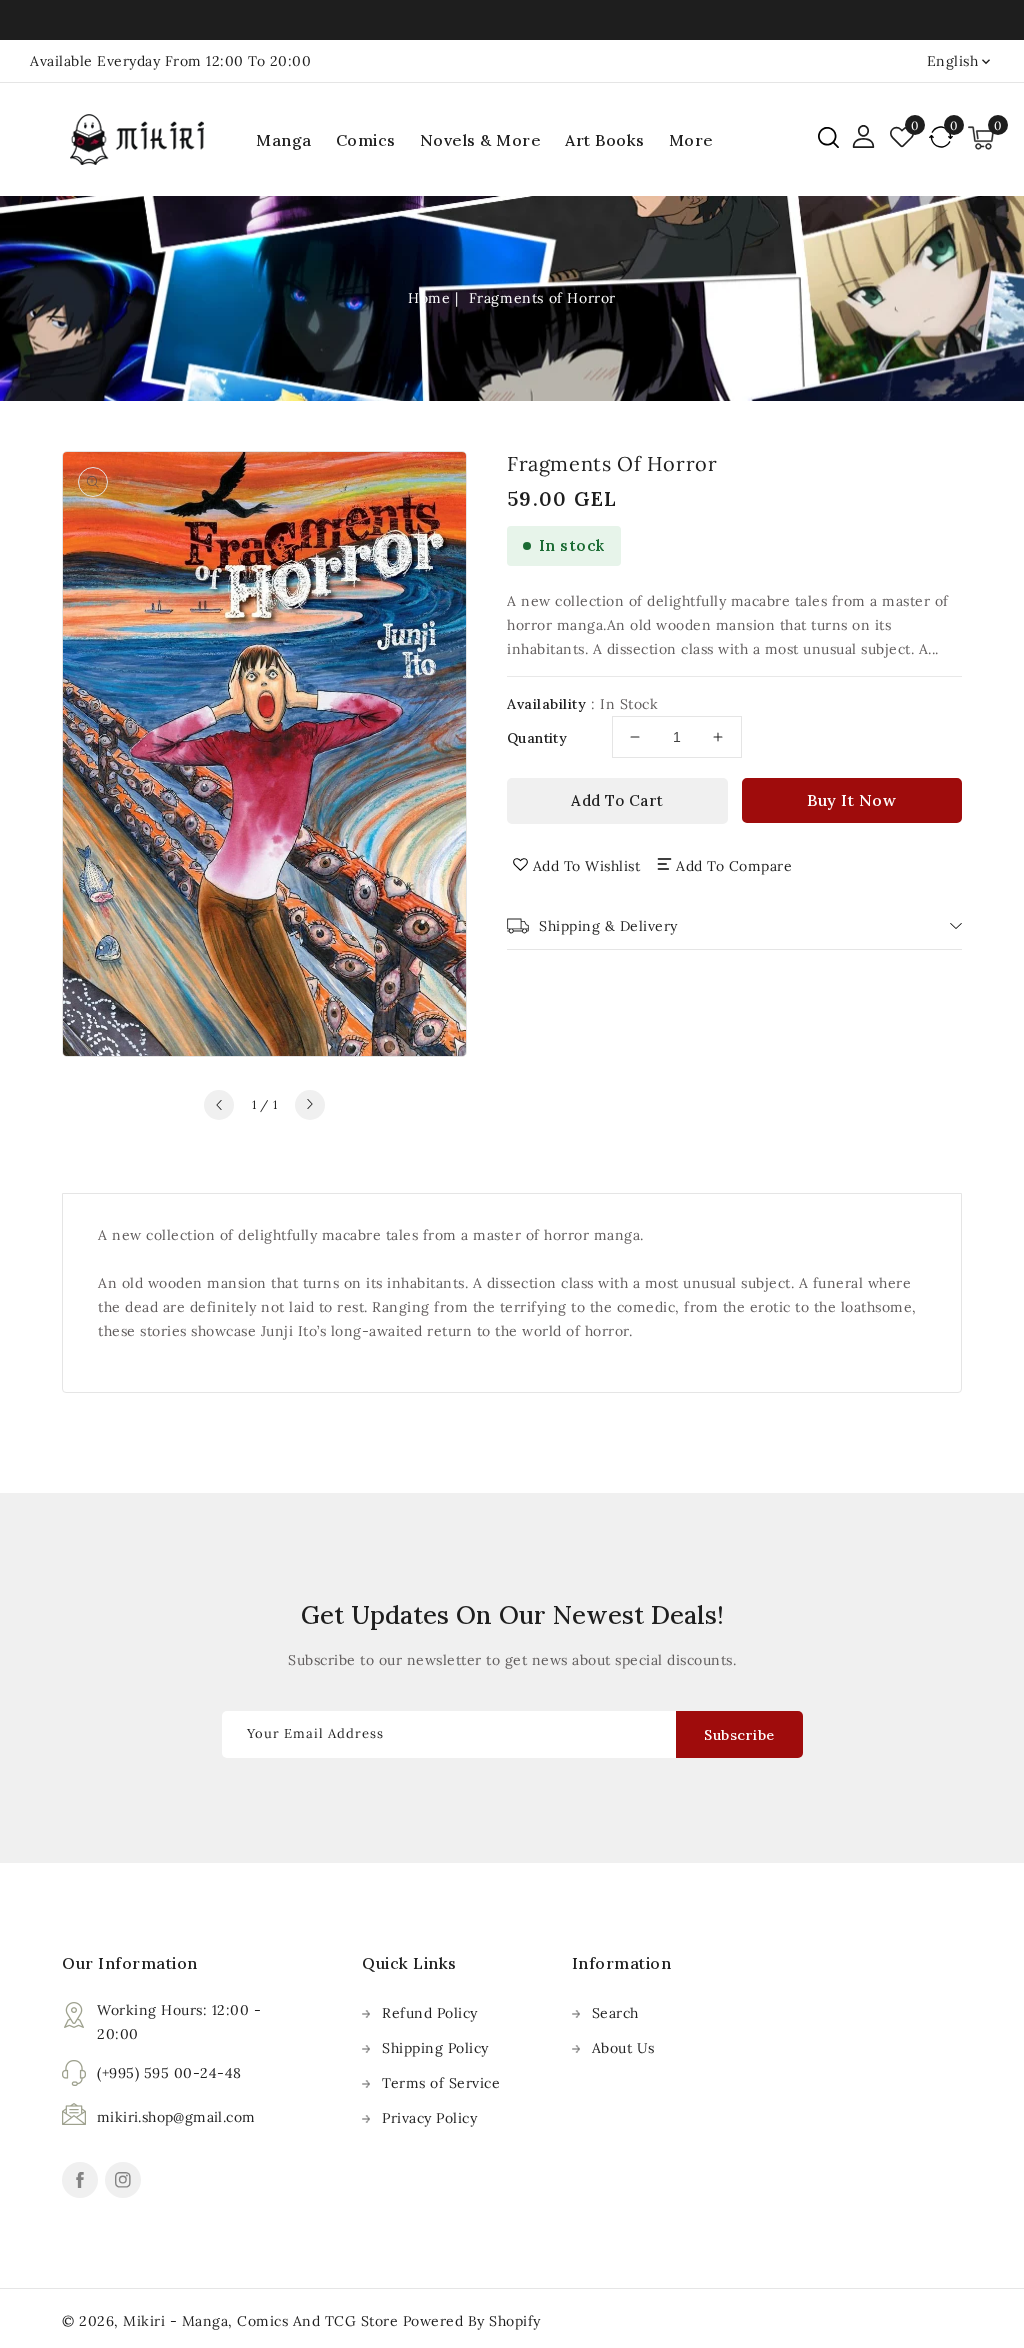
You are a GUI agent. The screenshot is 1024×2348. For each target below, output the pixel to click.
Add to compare (734, 866)
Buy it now (851, 800)
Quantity (537, 738)
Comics (366, 140)
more (691, 140)
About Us (623, 2048)
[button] (828, 137)
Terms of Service (441, 2083)
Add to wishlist (587, 866)
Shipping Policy (435, 2048)
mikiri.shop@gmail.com (176, 2117)
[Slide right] (310, 1105)
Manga (284, 140)
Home (429, 298)
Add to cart (617, 800)
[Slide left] (219, 1105)
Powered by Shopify (472, 2321)
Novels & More (481, 140)
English (953, 61)
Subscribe (739, 1735)
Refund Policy (430, 2013)
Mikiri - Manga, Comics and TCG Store (263, 2321)
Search (615, 2013)
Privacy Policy (429, 2118)
